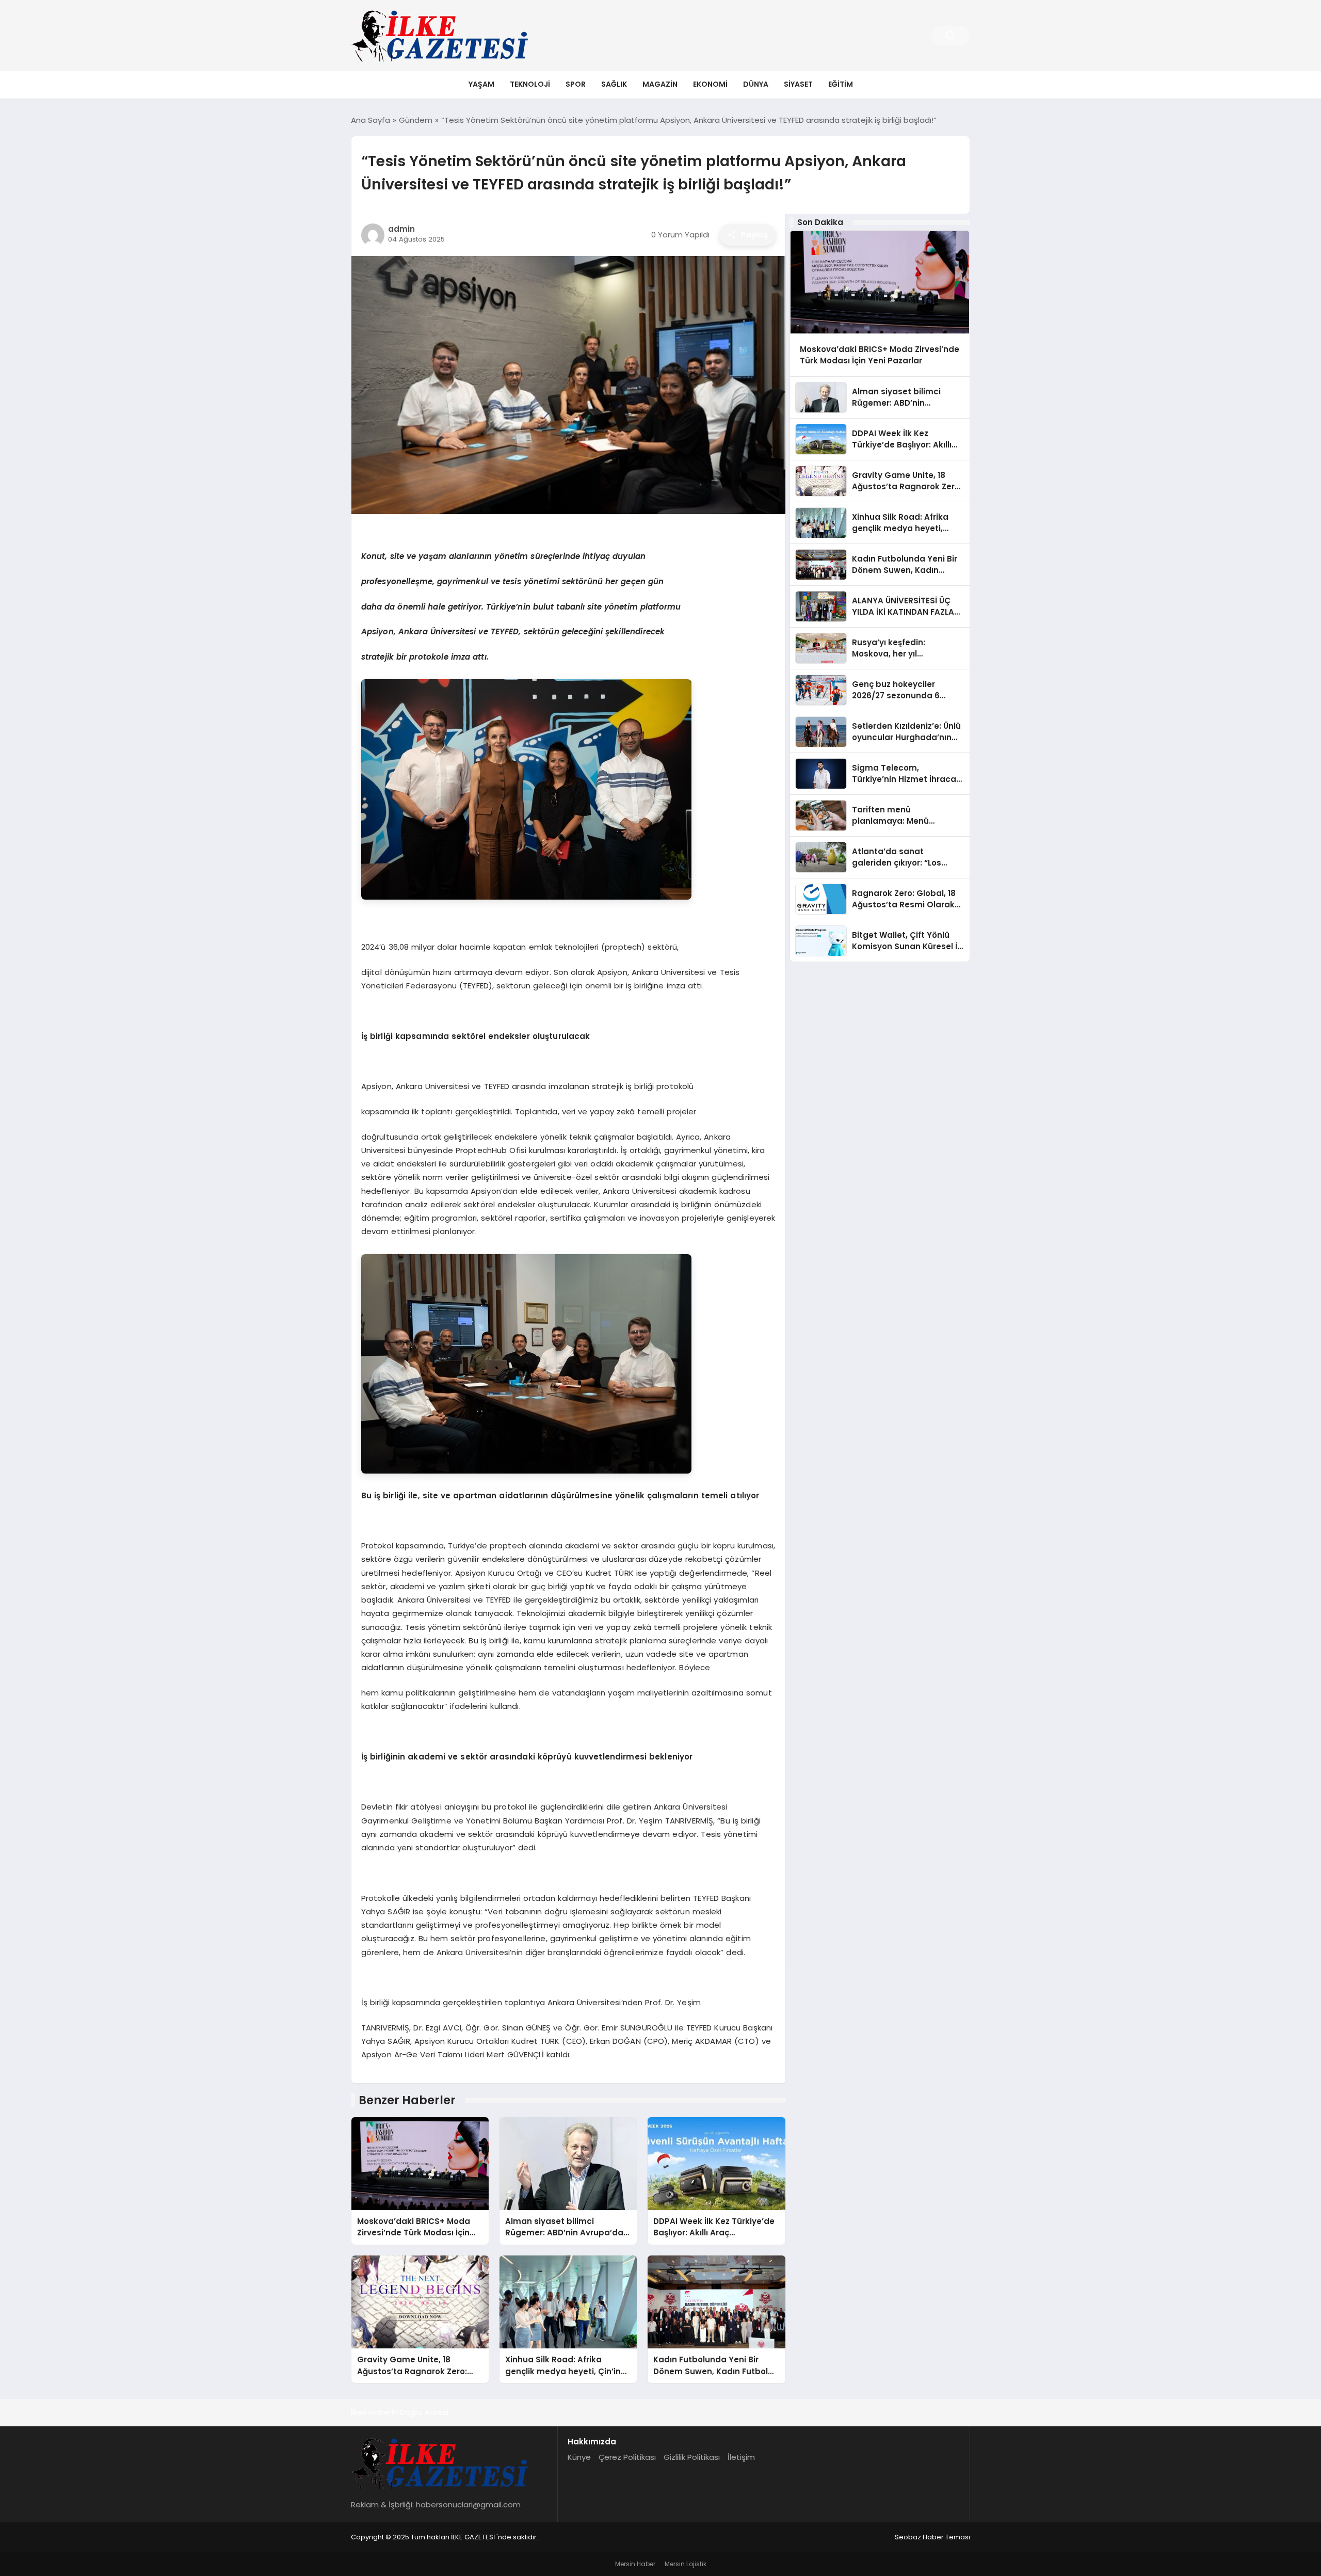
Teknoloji (530, 84)
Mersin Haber (635, 2564)
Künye (579, 2457)
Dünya (756, 84)
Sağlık (614, 84)
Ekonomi (710, 84)
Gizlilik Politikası (692, 2457)
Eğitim (841, 84)
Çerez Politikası (627, 2457)
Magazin (660, 84)
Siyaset (798, 84)
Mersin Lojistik (686, 2564)
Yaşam (481, 84)
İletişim (741, 2457)
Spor (576, 84)
